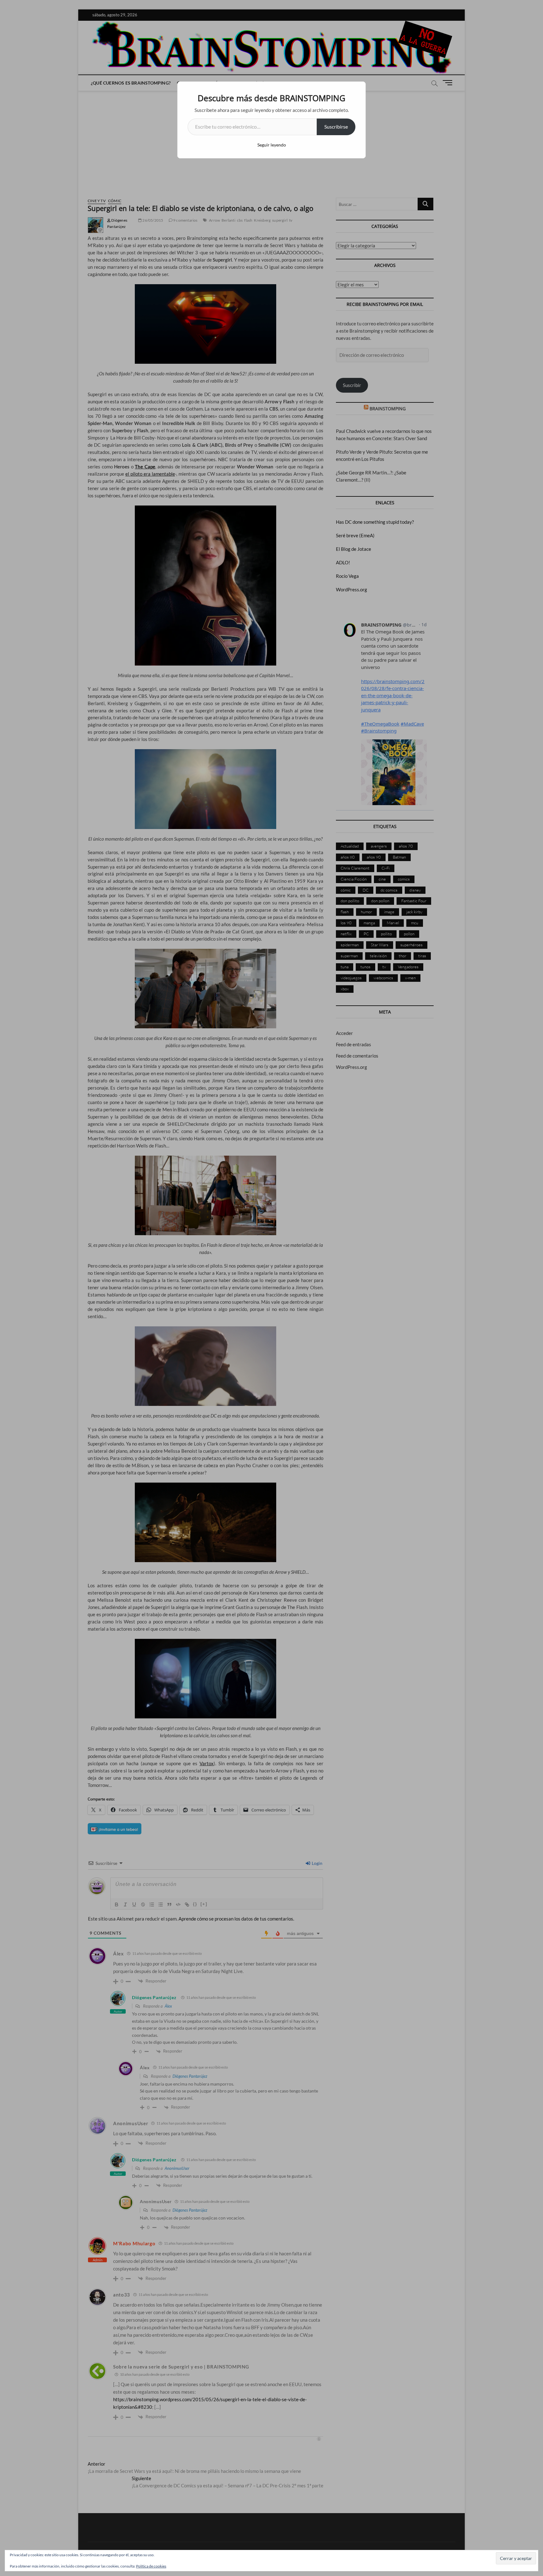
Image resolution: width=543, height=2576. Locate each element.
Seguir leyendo (272, 145)
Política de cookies (151, 2566)
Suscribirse (336, 127)
